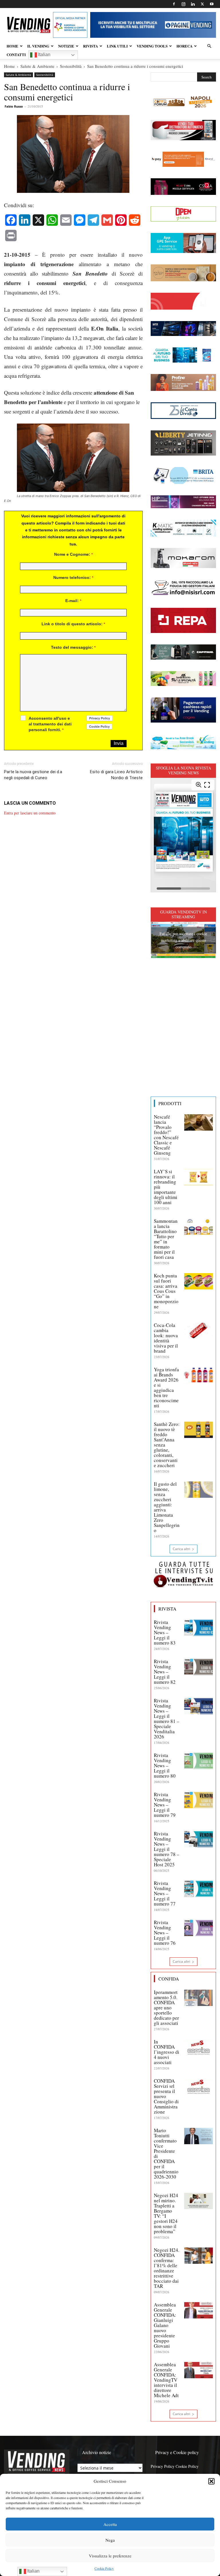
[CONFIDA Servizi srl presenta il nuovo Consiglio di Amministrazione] (199, 2086)
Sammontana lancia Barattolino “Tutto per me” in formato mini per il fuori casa (166, 1239)
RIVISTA (91, 46)
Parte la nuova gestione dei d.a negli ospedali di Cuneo (33, 775)
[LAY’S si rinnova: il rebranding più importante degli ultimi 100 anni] (199, 1177)
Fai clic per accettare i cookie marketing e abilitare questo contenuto (183, 940)
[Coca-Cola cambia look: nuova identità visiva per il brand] (199, 1331)
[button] (211, 2481)
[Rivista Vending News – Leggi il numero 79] (199, 1800)
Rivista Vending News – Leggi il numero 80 (165, 1765)
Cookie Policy (104, 2568)
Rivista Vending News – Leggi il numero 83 (165, 1632)
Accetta (110, 2524)
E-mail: (73, 601)
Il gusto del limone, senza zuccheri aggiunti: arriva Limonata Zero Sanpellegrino (167, 1507)
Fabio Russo (14, 106)
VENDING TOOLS (152, 46)
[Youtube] (212, 4)
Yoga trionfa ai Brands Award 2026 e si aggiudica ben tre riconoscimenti (166, 1387)
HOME (12, 46)
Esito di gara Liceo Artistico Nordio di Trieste (116, 775)
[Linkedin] (193, 4)
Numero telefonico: (73, 577)
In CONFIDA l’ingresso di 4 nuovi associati (167, 2052)
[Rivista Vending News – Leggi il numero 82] (199, 1667)
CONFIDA (169, 1979)
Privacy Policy (163, 2466)
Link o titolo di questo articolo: (73, 624)
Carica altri (181, 1549)
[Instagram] (183, 4)
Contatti (16, 55)
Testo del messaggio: (73, 647)
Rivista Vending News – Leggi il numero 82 (165, 1672)
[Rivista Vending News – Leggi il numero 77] (199, 1889)
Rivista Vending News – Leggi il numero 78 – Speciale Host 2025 (167, 1849)
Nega (110, 2540)
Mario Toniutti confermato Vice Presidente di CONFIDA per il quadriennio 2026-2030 (166, 2153)
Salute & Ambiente (37, 66)
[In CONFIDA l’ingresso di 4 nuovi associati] (199, 2047)
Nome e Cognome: (73, 554)
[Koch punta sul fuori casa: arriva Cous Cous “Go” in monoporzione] (199, 1281)
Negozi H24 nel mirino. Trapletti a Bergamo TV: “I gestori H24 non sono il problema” (166, 2213)
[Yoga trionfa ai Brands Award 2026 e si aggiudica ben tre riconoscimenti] (199, 1375)
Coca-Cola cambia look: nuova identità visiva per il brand (166, 1338)
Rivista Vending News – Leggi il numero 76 (165, 1933)
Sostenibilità (71, 66)
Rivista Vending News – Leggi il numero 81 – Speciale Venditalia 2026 (167, 1719)
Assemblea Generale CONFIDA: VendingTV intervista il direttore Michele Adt (166, 2380)
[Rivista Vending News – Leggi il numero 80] (199, 1761)
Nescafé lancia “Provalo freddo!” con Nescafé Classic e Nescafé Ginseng (166, 1135)
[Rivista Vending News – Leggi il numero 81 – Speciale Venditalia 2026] (199, 1706)
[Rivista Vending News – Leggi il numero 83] (199, 1628)
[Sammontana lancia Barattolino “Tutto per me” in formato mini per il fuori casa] (199, 1226)
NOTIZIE (66, 46)
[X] (202, 4)
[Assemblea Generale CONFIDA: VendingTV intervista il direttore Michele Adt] (199, 2370)
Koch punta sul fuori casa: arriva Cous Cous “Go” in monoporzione (166, 1291)
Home (9, 66)
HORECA (184, 46)
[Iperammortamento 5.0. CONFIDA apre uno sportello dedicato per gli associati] (199, 1998)
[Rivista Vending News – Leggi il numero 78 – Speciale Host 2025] (199, 1839)
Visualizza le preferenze (110, 2556)
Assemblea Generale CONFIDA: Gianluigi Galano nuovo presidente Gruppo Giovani (165, 2325)
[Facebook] (174, 4)
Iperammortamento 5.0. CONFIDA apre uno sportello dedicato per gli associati (166, 2008)
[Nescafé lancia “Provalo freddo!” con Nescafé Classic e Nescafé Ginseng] (199, 1122)
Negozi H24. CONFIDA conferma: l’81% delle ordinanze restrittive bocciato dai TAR (167, 2268)
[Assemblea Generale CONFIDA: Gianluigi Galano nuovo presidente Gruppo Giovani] (199, 2310)
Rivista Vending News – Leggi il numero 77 (165, 1893)
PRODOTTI (170, 1103)
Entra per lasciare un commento (30, 813)
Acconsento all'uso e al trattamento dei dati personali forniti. (50, 724)
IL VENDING (38, 46)
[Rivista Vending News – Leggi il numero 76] (199, 1928)
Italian (44, 55)
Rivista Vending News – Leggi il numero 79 (165, 1805)
